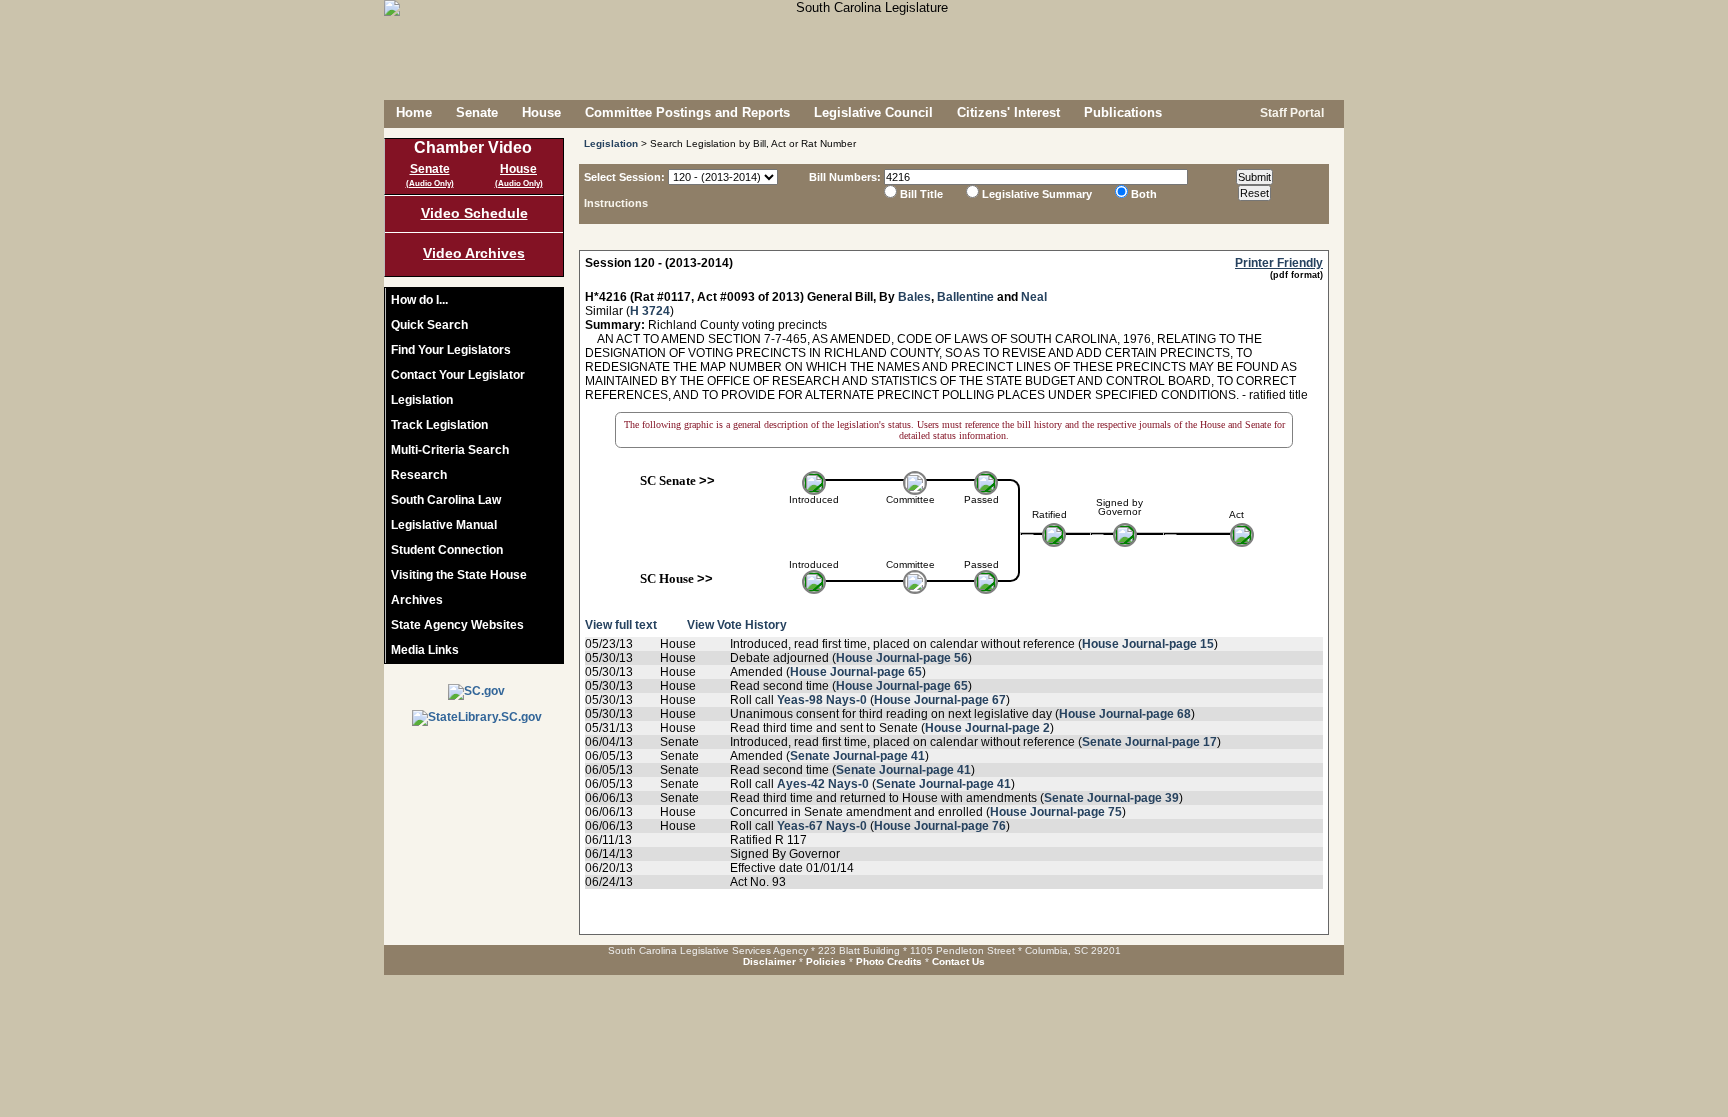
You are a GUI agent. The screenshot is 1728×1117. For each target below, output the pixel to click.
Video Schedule (474, 213)
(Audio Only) (430, 183)
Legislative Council (873, 112)
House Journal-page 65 (856, 672)
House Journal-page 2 (987, 728)
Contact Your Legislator (458, 375)
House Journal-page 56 (902, 658)
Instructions (616, 203)
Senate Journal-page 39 (1111, 798)
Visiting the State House (459, 575)
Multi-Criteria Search (450, 450)
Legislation (422, 400)
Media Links (425, 650)
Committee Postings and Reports (687, 112)
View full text (621, 625)
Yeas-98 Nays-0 (822, 700)
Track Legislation (439, 425)
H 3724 (650, 311)
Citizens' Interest (1008, 112)
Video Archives (474, 253)
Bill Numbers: (845, 177)
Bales (914, 297)
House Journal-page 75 (1056, 812)
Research (419, 475)
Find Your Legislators (451, 350)
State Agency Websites (457, 625)
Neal (1034, 297)
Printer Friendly (1279, 263)
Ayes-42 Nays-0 (823, 784)
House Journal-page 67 (940, 700)
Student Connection (447, 550)
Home (414, 112)
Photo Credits (889, 961)
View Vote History (737, 625)
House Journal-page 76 (940, 826)
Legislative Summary (1037, 194)
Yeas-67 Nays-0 (822, 826)
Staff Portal (1290, 113)
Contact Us (958, 961)
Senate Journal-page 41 (857, 756)
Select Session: (624, 177)
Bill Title (921, 194)
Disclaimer (769, 961)
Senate (477, 112)
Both (1144, 194)
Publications (1123, 112)
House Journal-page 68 (1125, 714)
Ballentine (965, 297)
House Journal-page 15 (1148, 644)
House (541, 112)
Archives (417, 600)
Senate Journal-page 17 (1149, 742)
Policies (826, 961)
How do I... (419, 300)
